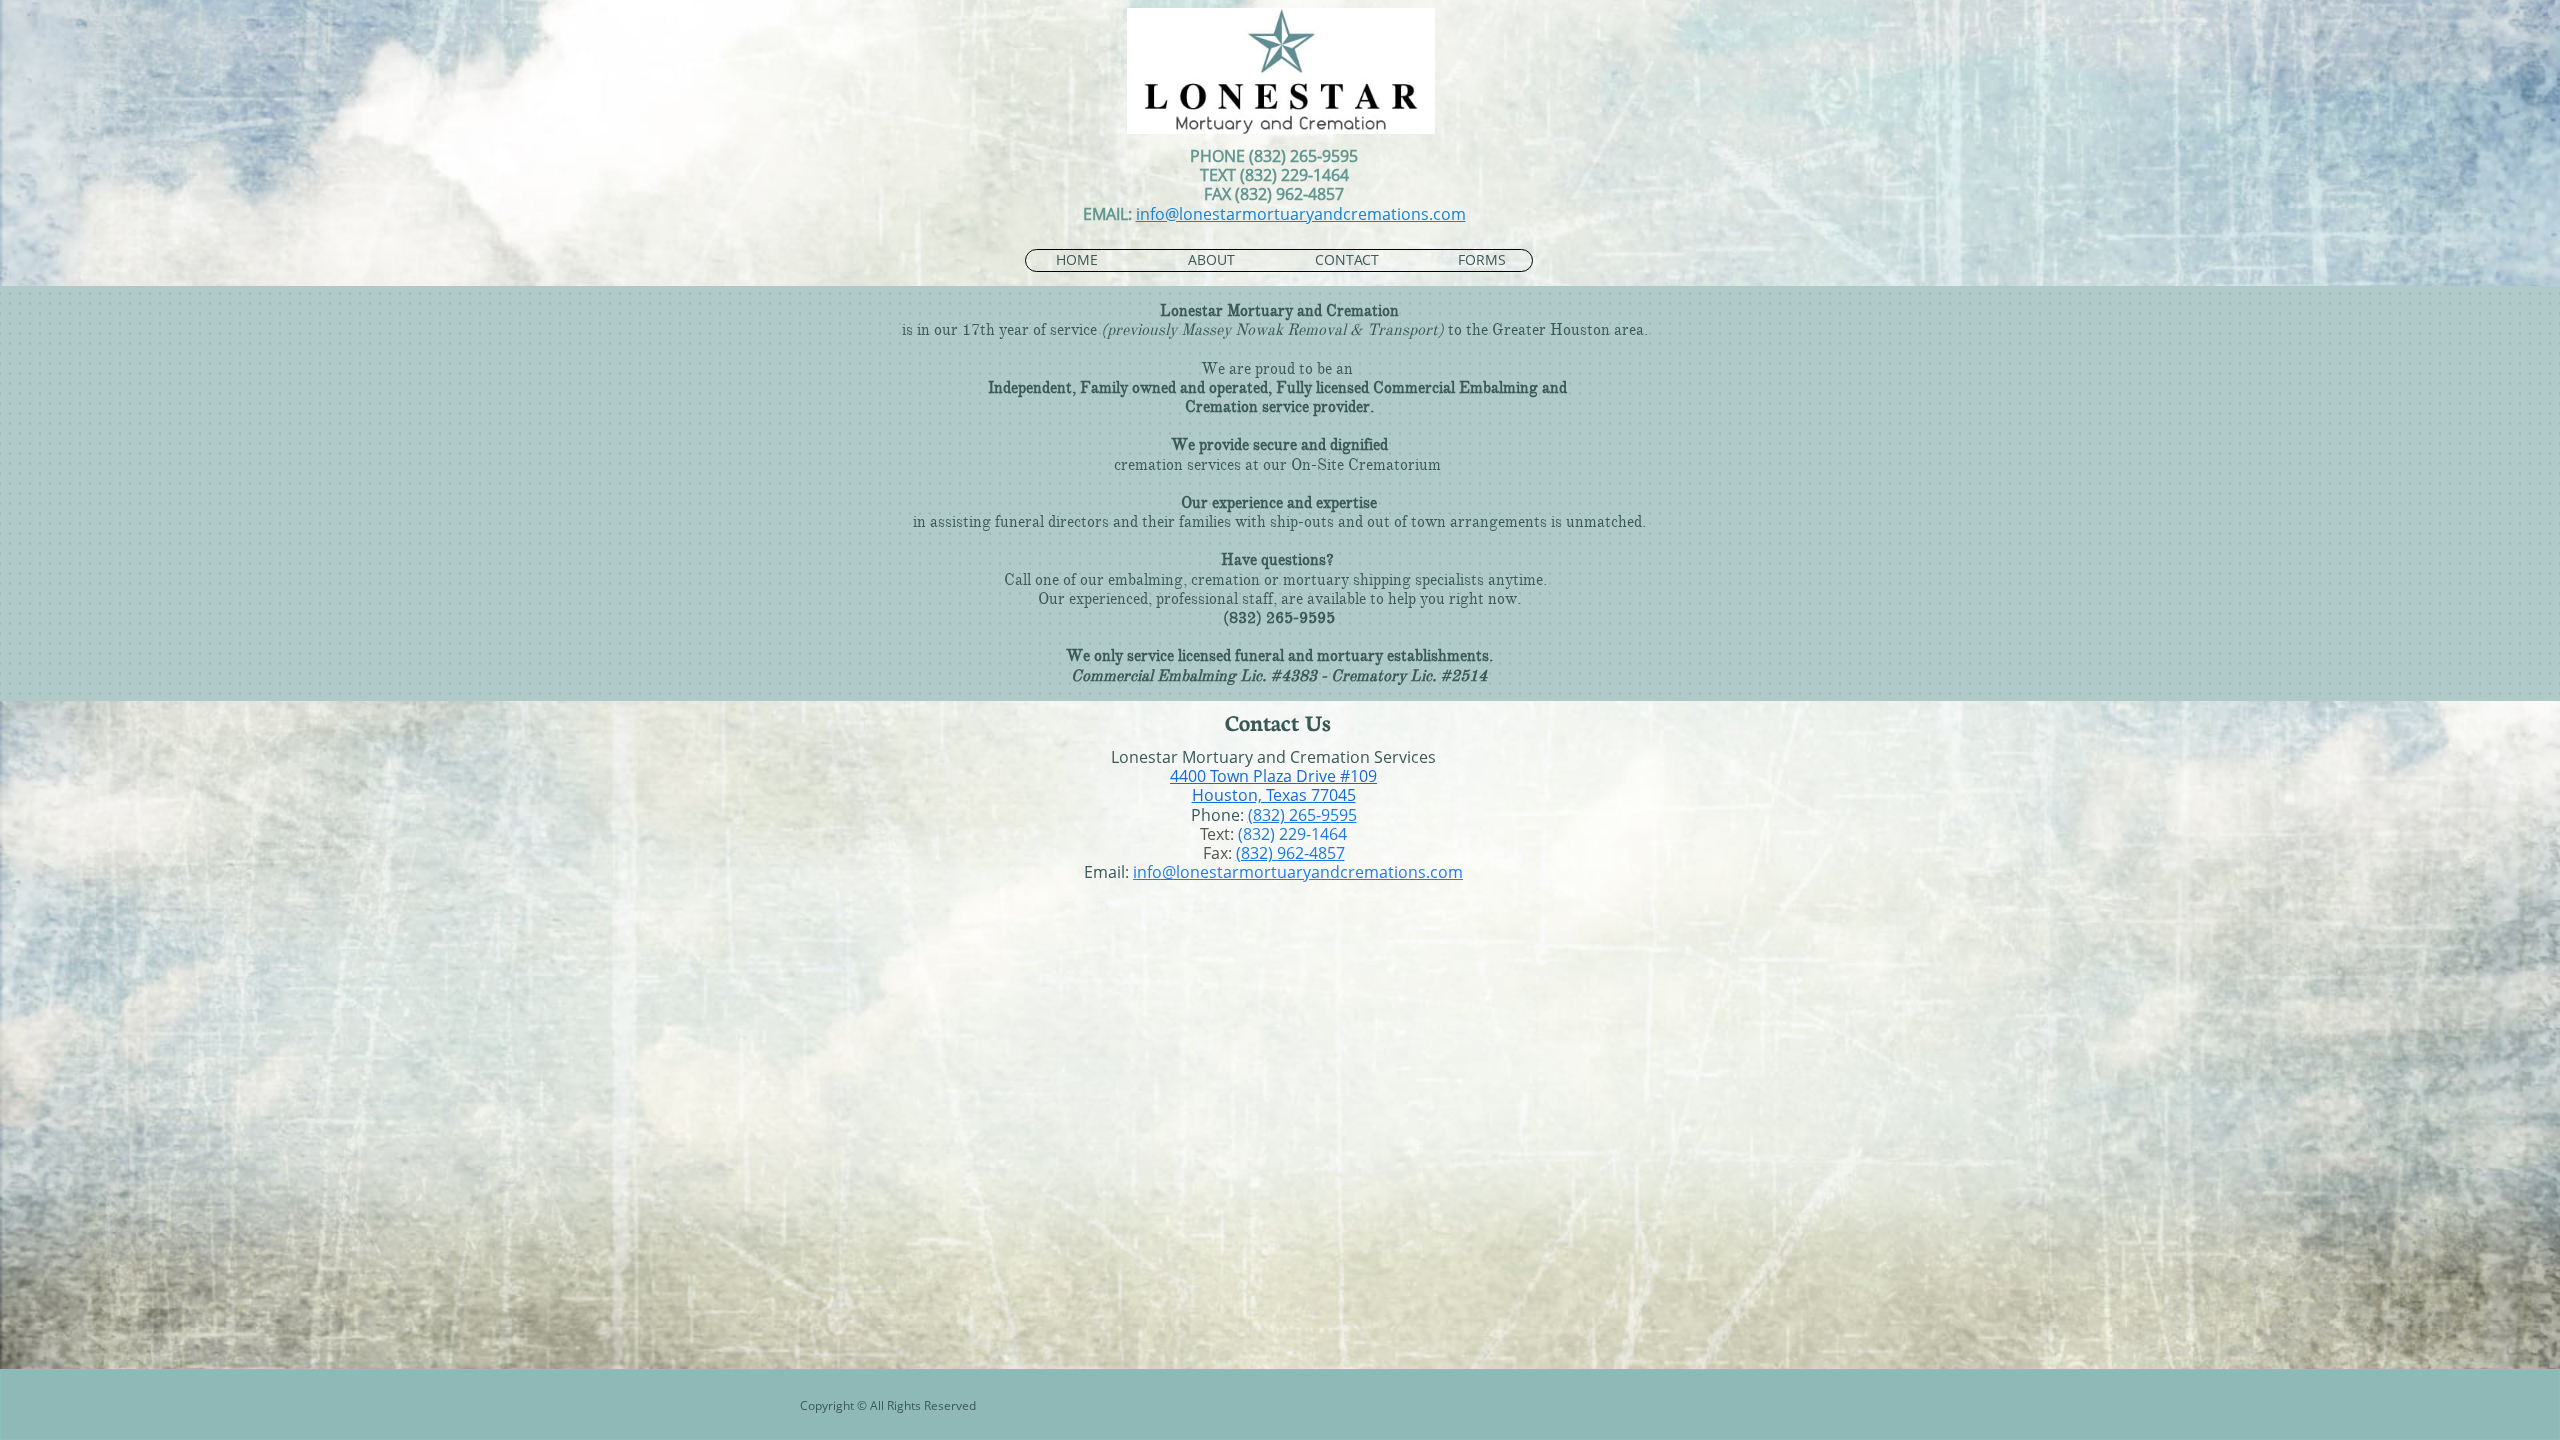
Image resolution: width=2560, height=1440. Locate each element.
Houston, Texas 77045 (1274, 795)
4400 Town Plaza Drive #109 (1273, 776)
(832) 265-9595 (1302, 815)
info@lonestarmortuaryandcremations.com (1301, 214)
